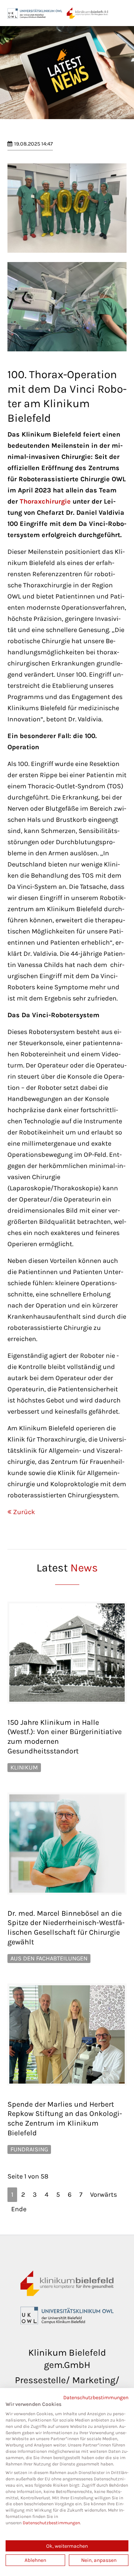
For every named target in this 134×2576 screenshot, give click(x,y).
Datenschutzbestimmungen (96, 2397)
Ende (19, 2209)
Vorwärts (103, 2194)
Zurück (24, 1512)
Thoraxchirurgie (45, 501)
